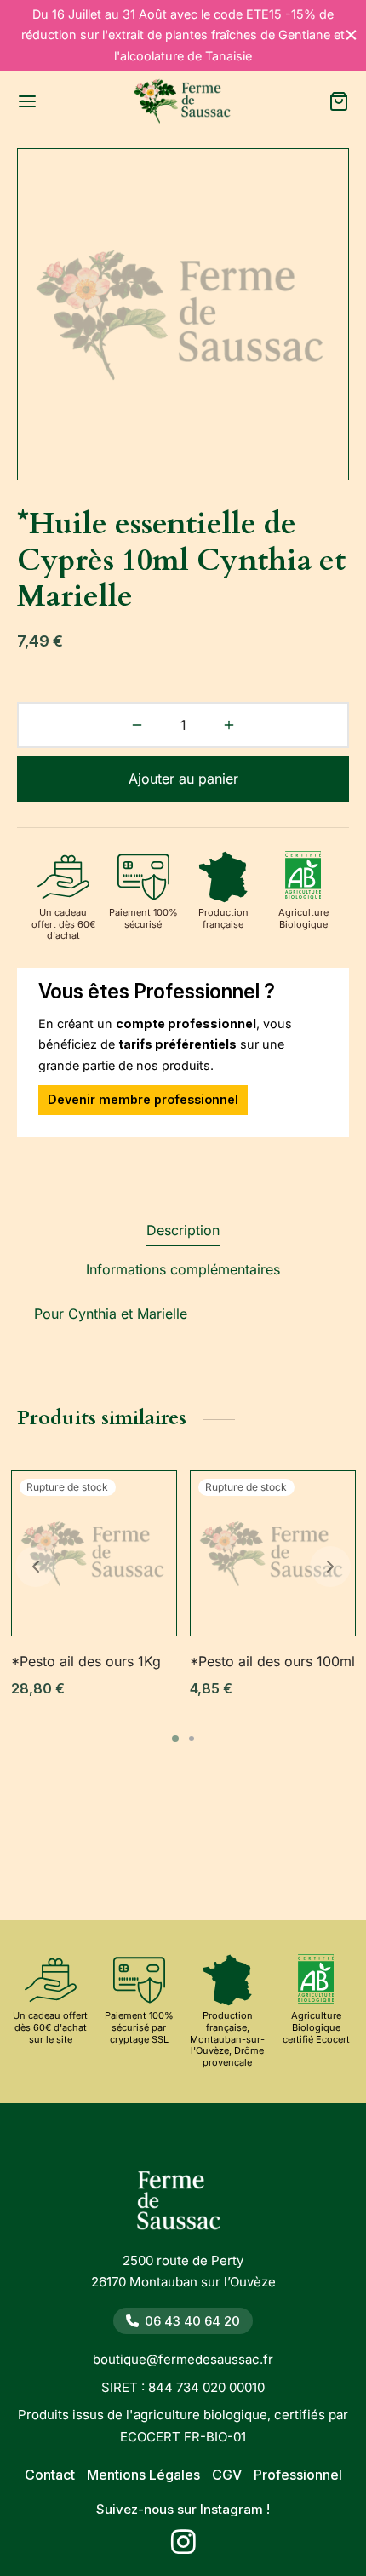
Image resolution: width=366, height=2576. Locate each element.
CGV (227, 2475)
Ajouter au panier (183, 779)
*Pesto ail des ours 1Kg (86, 1661)
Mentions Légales (143, 2475)
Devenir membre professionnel (143, 1099)
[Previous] (36, 1567)
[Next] (330, 1567)
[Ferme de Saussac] (183, 2205)
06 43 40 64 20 (192, 2321)
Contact (50, 2475)
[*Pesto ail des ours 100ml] (273, 1553)
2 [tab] (192, 1739)
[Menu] (27, 101)
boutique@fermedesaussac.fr (183, 2359)
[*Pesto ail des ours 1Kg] (94, 1553)
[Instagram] (183, 2547)
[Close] (351, 35)
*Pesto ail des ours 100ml (272, 1661)
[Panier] (339, 101)
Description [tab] (183, 1230)
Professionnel (298, 2475)
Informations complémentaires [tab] (183, 1269)
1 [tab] (175, 1739)
